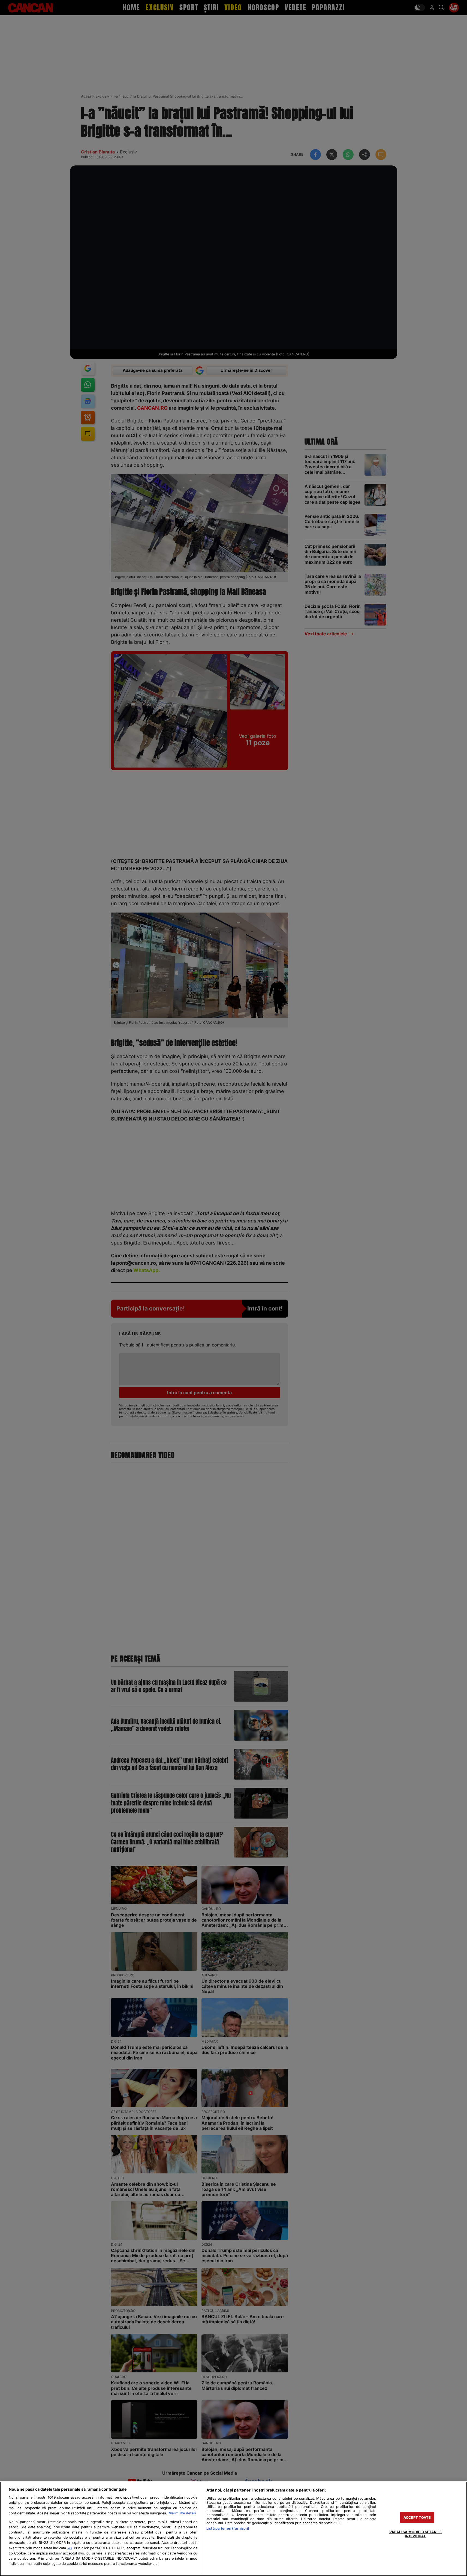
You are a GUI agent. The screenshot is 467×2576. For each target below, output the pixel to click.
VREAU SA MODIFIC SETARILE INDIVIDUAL (415, 2534)
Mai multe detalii (182, 2513)
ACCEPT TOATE (417, 2517)
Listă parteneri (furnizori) (228, 2528)
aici (70, 2548)
